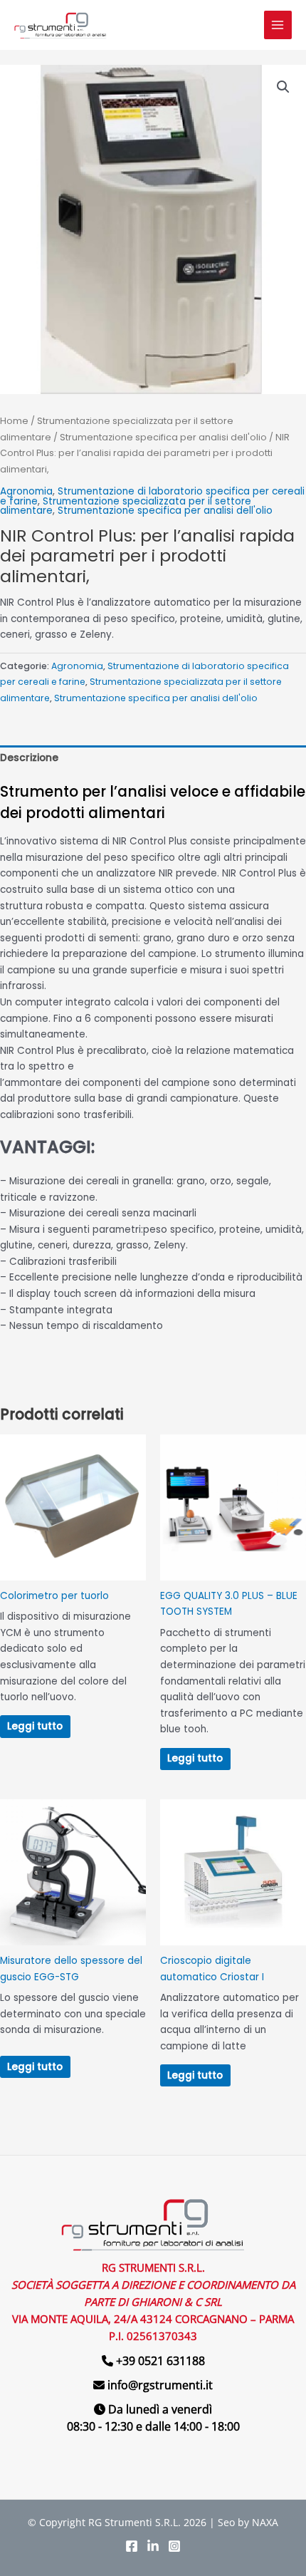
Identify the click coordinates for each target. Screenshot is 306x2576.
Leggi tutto (35, 1726)
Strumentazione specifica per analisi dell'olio (163, 437)
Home (14, 421)
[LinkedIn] (153, 2546)
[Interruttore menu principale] (278, 25)
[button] (283, 87)
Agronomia (26, 491)
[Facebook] (132, 2546)
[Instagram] (174, 2546)
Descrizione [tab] (29, 758)
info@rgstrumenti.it (160, 2385)
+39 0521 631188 (160, 2361)
